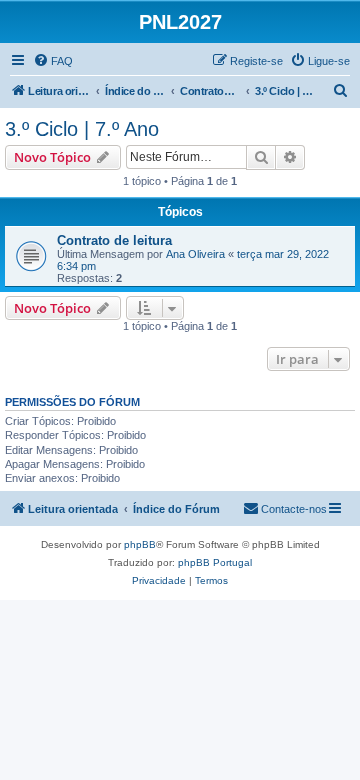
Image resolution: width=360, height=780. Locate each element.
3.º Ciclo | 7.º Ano (82, 129)
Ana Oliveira (195, 254)
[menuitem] (53, 61)
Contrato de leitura (114, 240)
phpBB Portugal (215, 562)
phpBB (140, 544)
